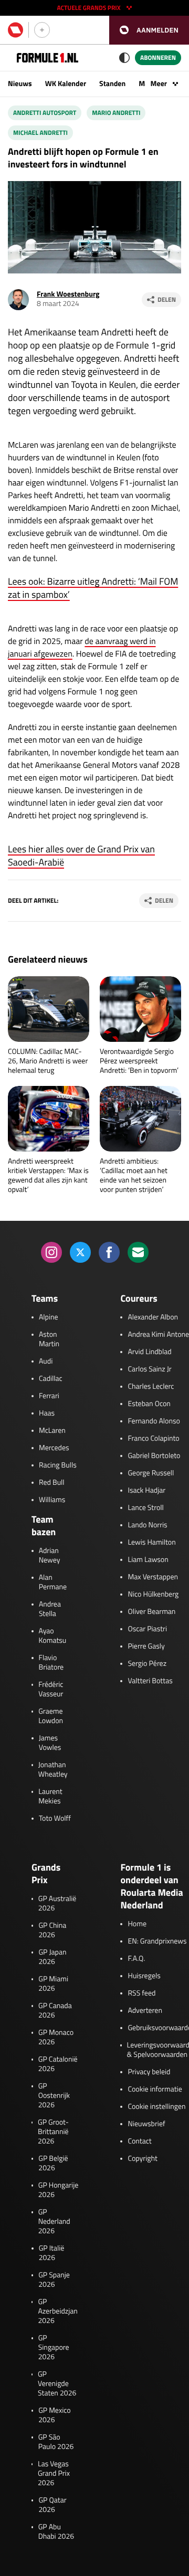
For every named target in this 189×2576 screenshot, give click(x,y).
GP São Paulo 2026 (56, 2442)
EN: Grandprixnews (157, 1941)
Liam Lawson (148, 1560)
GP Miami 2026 (53, 1984)
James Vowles (50, 1743)
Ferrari (49, 1396)
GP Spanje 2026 (54, 2280)
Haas (47, 1413)
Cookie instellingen (156, 2107)
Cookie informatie (155, 2089)
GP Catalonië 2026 (58, 2064)
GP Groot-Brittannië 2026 (53, 2132)
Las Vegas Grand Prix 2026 (54, 2474)
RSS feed (141, 1993)
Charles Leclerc (151, 1387)
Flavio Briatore (51, 1663)
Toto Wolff (55, 1819)
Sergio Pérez (147, 1664)
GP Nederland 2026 (54, 2222)
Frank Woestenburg (68, 294)
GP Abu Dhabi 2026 (56, 2532)
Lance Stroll (145, 1508)
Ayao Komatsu (53, 1636)
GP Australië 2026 (57, 1904)
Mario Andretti (116, 113)
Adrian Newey (50, 1556)
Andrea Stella (50, 1609)
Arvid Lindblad (149, 1352)
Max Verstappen (153, 1577)
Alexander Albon (153, 1317)
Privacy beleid (149, 2072)
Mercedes (54, 1448)
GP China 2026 (52, 1930)
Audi (46, 1361)
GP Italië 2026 (52, 2253)
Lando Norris (147, 1525)
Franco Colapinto (153, 1439)
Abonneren (158, 57)
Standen (112, 84)
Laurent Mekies (50, 1797)
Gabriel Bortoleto (154, 1456)
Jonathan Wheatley (53, 1770)
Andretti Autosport (45, 113)
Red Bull (52, 1483)
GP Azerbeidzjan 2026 (57, 2311)
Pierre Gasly (146, 1646)
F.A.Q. (136, 1959)
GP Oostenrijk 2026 (54, 2096)
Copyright (142, 2159)
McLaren (52, 1431)
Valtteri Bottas (150, 1681)
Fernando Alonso (154, 1421)
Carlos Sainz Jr (149, 1369)
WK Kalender (66, 84)
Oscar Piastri (147, 1629)
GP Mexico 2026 (55, 2415)
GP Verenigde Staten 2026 (57, 2384)
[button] (149, 30)
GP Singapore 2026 (54, 2348)
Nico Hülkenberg (153, 1595)
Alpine (49, 1317)
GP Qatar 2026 (52, 2505)
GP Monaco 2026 (56, 2037)
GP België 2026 (53, 2163)
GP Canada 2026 (55, 2011)
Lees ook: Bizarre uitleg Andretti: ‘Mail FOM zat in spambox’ (93, 588)
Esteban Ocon (149, 1404)
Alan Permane (53, 1582)
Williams (52, 1500)
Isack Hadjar (146, 1491)
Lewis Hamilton (151, 1543)
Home (137, 1924)
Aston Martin (49, 1339)
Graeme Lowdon (51, 1716)
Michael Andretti (40, 133)
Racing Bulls (58, 1465)
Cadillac (51, 1379)
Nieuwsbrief (146, 2124)
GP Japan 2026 (52, 1957)
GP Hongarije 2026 (59, 2190)
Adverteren (145, 2011)
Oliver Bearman (151, 1612)
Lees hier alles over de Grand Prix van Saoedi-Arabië (81, 856)
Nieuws (20, 84)
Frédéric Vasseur (51, 1690)
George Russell (151, 1473)
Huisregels (144, 1976)
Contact (139, 2141)
